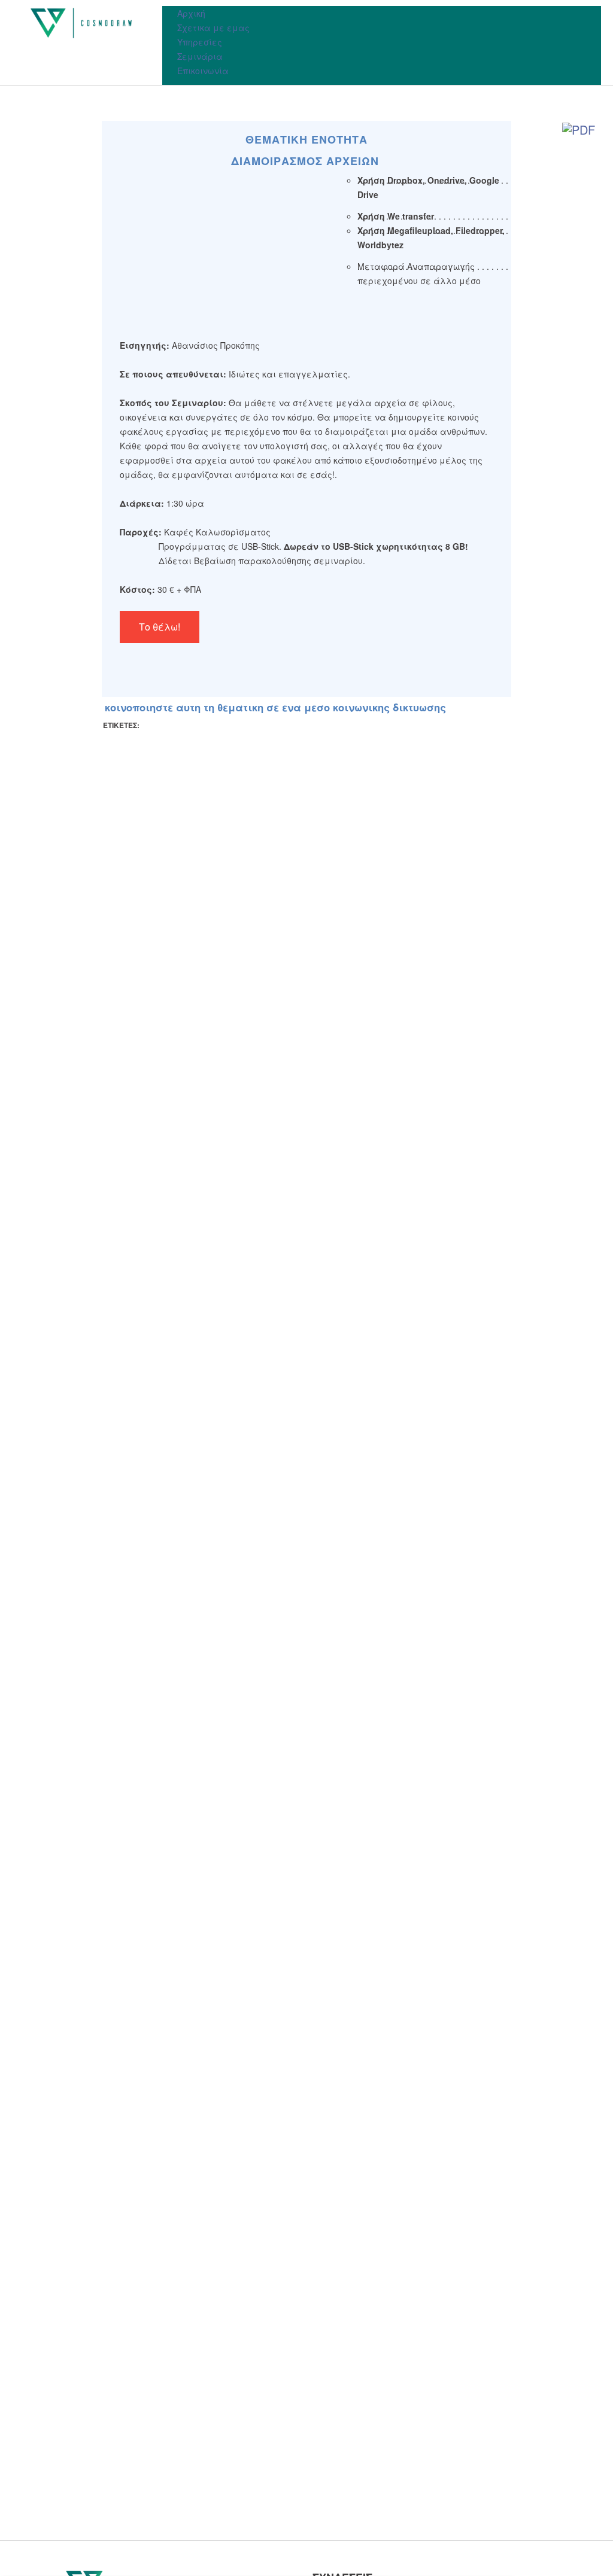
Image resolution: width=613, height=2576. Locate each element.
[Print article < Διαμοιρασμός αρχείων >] (551, 129)
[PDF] (579, 129)
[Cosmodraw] (81, 23)
